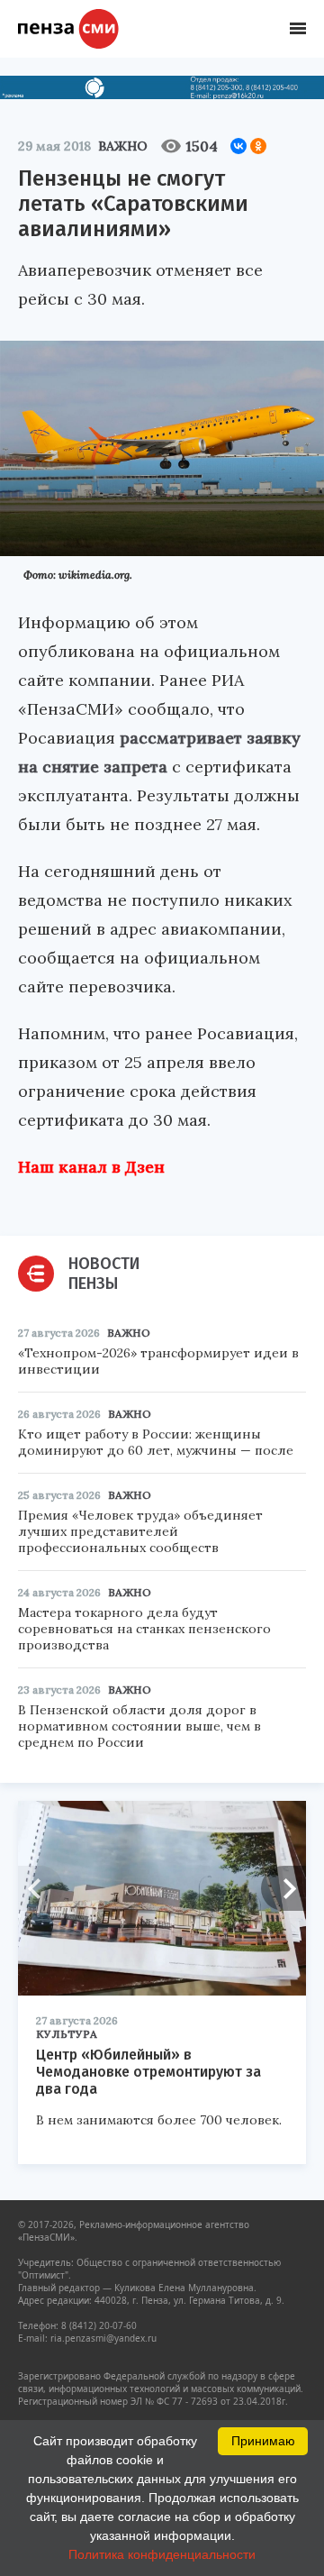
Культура (67, 2034)
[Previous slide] (40, 1888)
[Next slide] (283, 1888)
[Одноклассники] (258, 146)
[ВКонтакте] (238, 146)
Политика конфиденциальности (162, 2554)
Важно (123, 146)
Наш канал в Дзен (91, 1167)
